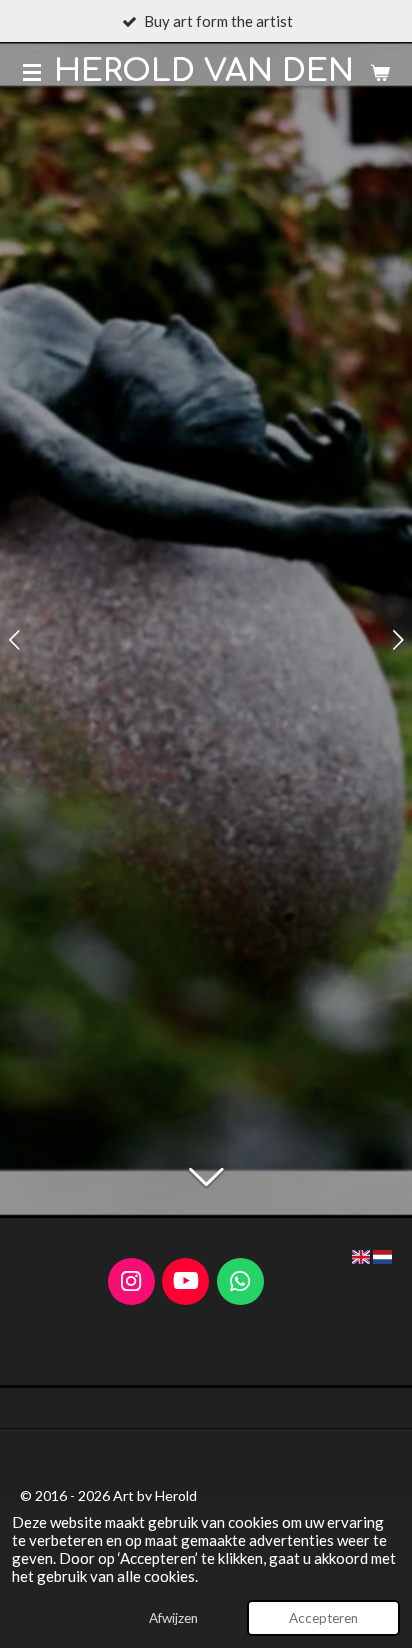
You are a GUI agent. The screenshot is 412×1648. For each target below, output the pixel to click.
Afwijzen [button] (173, 1618)
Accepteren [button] (323, 1618)
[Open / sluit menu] (32, 72)
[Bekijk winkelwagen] (380, 72)
